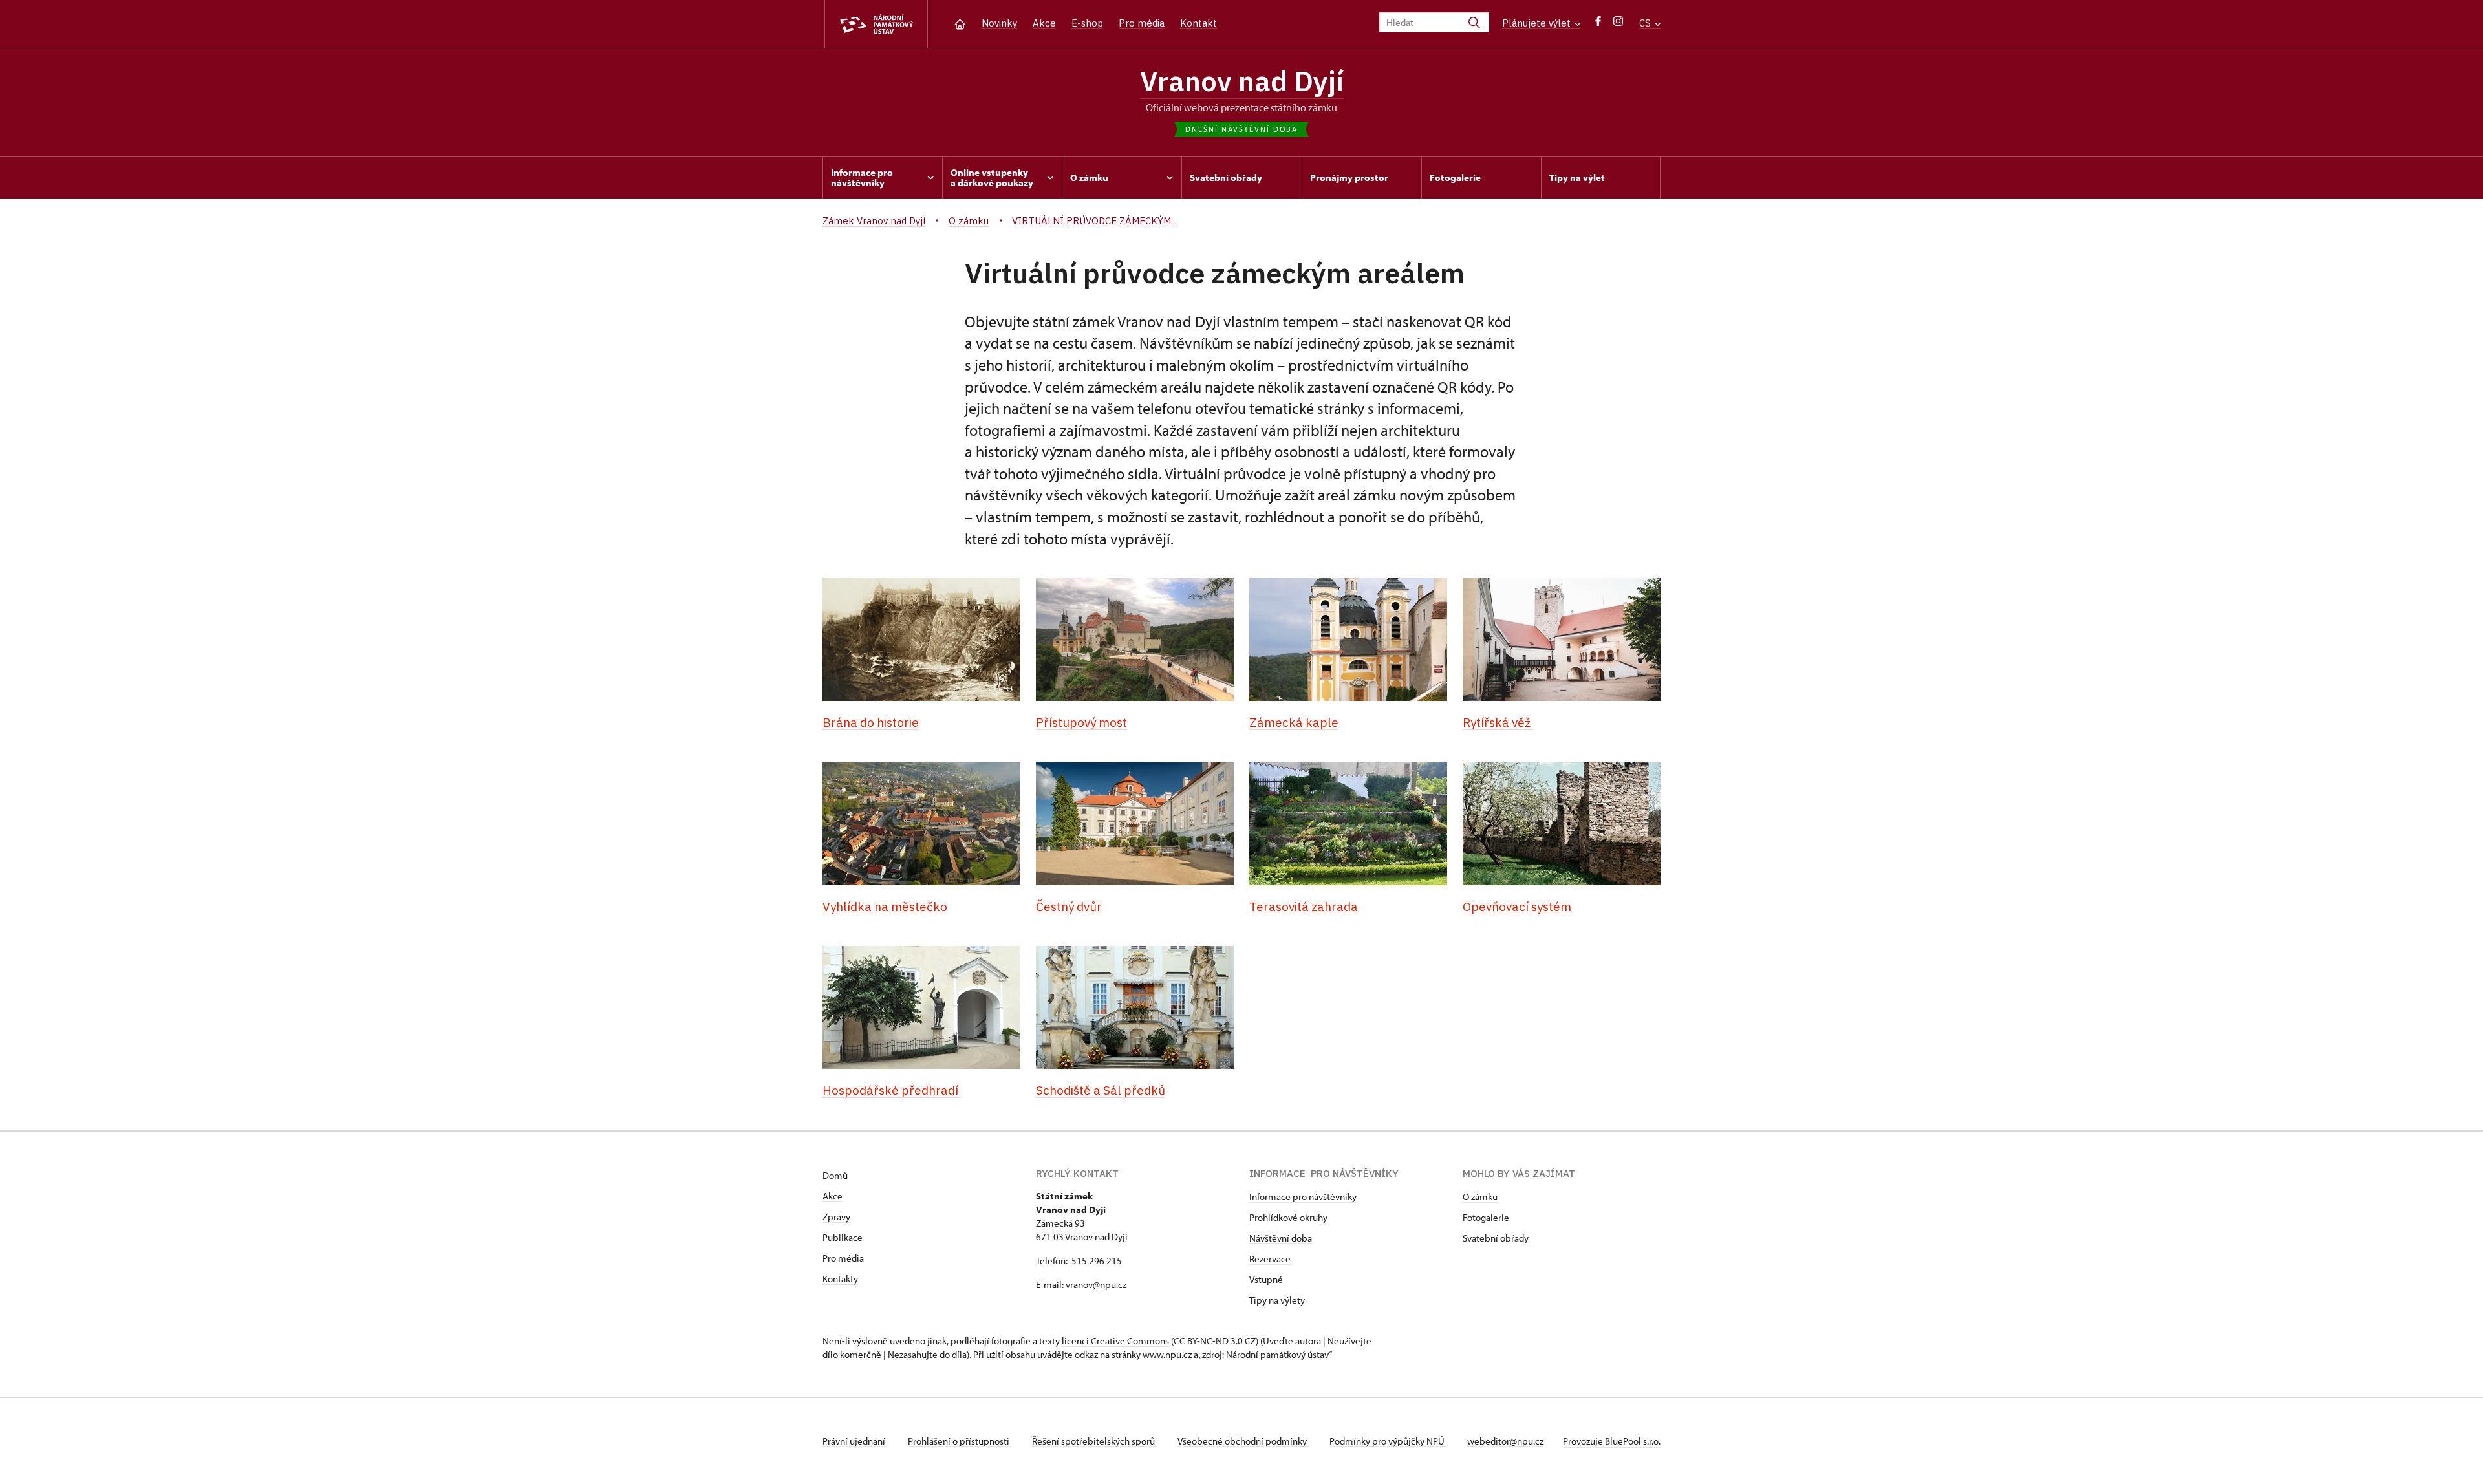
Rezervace (1270, 1259)
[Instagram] (1618, 24)
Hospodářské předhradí (892, 1090)
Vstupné (1266, 1279)
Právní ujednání (855, 1441)
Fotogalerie (1486, 1217)
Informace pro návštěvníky (1303, 1197)
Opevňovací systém (1517, 907)
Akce (1044, 23)
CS (1646, 23)
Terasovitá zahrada (1304, 907)
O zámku (1480, 1197)
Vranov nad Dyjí (1242, 81)
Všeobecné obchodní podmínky (1243, 1441)
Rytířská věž (1498, 722)
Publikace (843, 1237)
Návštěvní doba (1281, 1238)
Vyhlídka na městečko (885, 907)
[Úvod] (960, 23)
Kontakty (840, 1279)
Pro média (1142, 23)
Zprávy (836, 1217)
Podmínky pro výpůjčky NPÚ (1388, 1441)
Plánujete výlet (1538, 23)
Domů (835, 1175)
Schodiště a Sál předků (1101, 1090)
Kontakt (1199, 23)
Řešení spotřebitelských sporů (1094, 1441)
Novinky (999, 23)
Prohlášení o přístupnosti (960, 1441)
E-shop (1087, 23)
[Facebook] (1598, 24)
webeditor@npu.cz (1505, 1441)
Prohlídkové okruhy (1288, 1217)
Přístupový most (1081, 722)
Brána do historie (871, 722)
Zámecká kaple (1294, 722)
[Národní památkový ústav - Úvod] (876, 24)
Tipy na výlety (1277, 1300)
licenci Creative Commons (1115, 1341)
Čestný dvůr (1069, 907)
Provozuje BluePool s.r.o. (1612, 1441)
